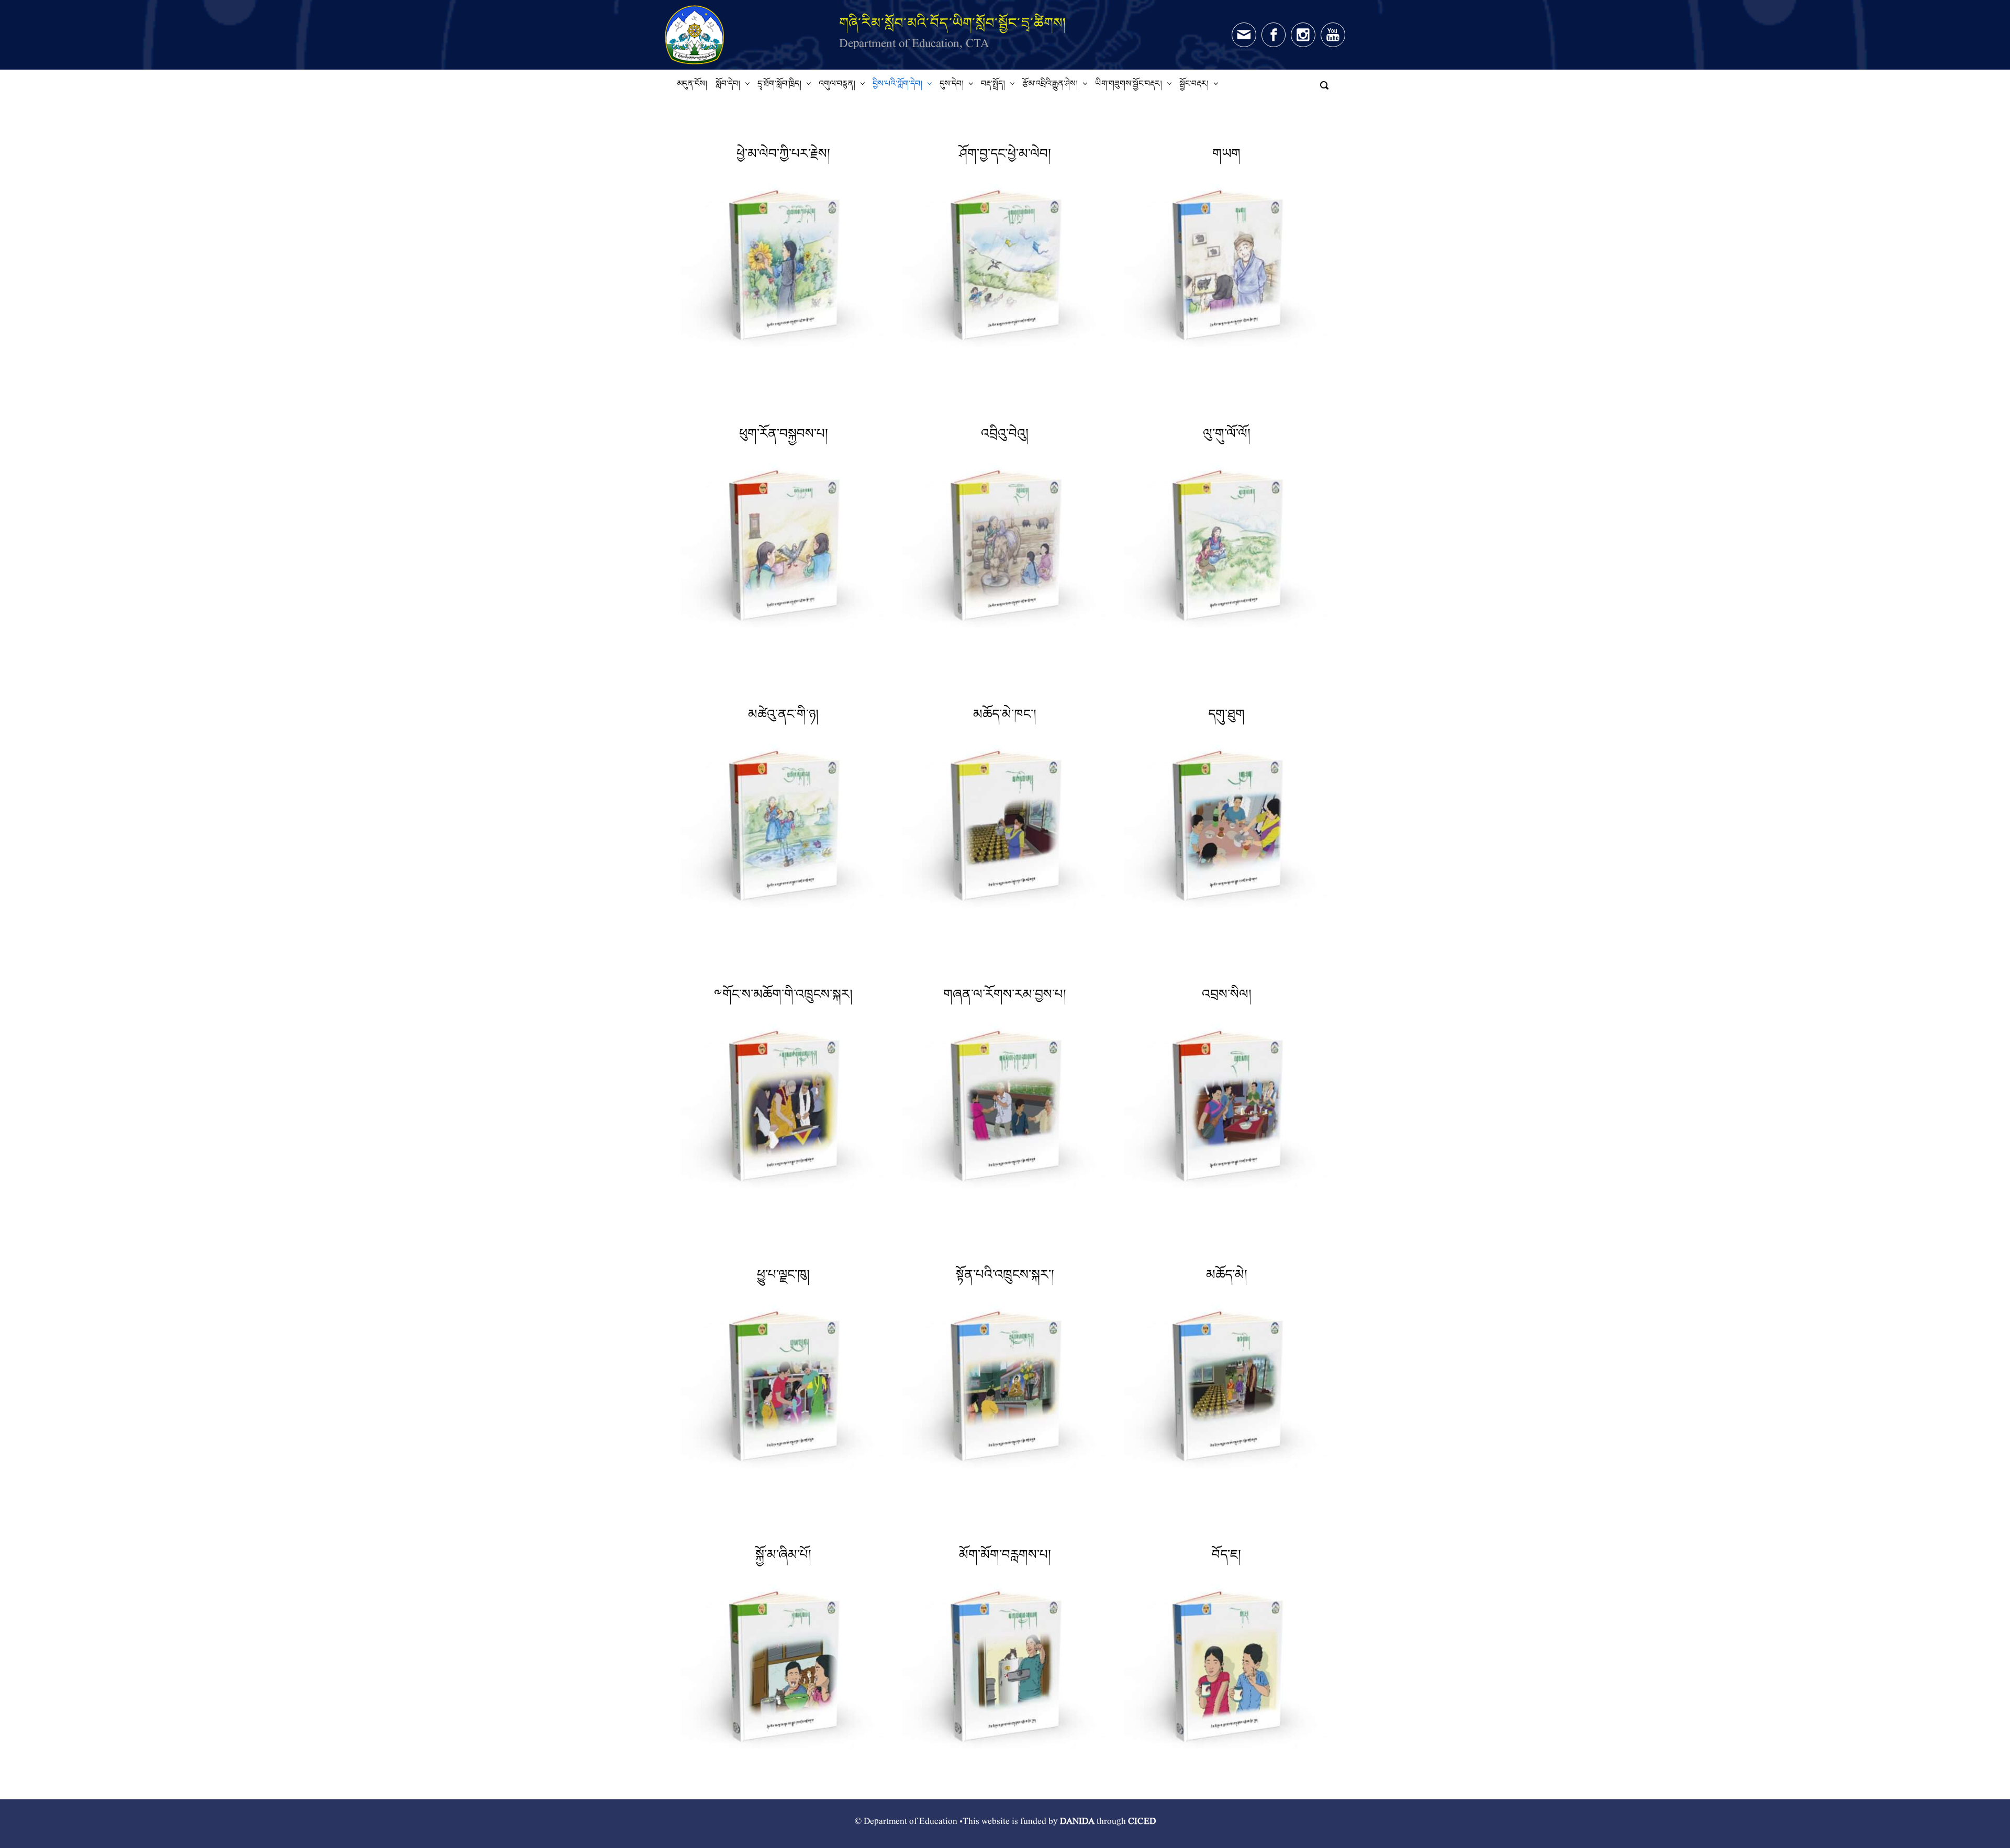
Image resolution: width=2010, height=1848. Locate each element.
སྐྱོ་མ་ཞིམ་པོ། (783, 1558)
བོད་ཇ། (1226, 1558)
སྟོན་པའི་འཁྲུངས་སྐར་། (1005, 1278)
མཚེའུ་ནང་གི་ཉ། (783, 718)
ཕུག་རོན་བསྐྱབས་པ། (784, 437)
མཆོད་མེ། (1227, 1278)
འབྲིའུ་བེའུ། (1005, 437)
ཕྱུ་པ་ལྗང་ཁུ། (783, 1278)
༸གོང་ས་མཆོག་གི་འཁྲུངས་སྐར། (783, 998)
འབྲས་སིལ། (1227, 998)
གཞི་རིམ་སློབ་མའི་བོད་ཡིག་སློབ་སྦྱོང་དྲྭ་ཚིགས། (953, 23)
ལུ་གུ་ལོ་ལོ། (1227, 437)
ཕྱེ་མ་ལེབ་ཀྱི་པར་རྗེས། (783, 157)
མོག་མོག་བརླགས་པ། (1005, 1558)
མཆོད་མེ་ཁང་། (1005, 718)
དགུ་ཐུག (1226, 718)
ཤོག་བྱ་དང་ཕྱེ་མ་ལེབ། (1005, 157)
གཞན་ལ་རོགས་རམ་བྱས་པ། (1005, 998)
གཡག (1226, 157)
